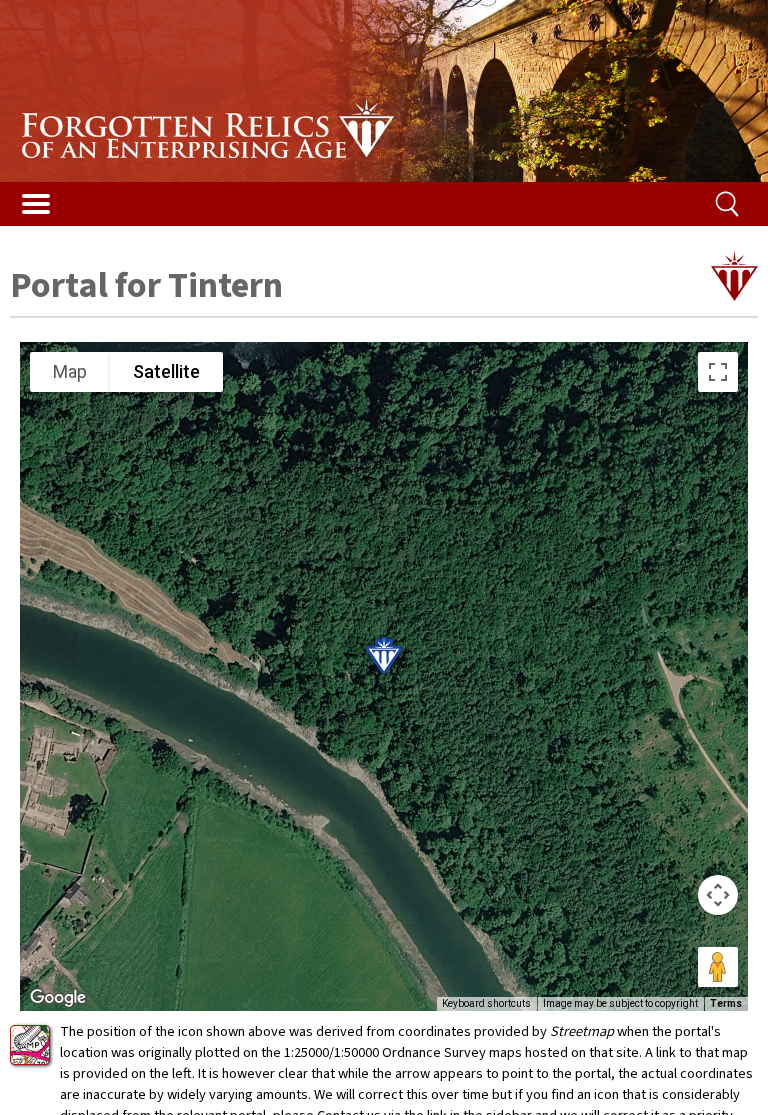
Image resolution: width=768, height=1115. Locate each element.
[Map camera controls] (718, 895)
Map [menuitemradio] (70, 371)
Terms (726, 1003)
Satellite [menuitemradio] (166, 371)
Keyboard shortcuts (486, 1003)
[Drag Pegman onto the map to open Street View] (718, 967)
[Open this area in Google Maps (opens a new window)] (58, 998)
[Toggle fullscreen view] (718, 372)
